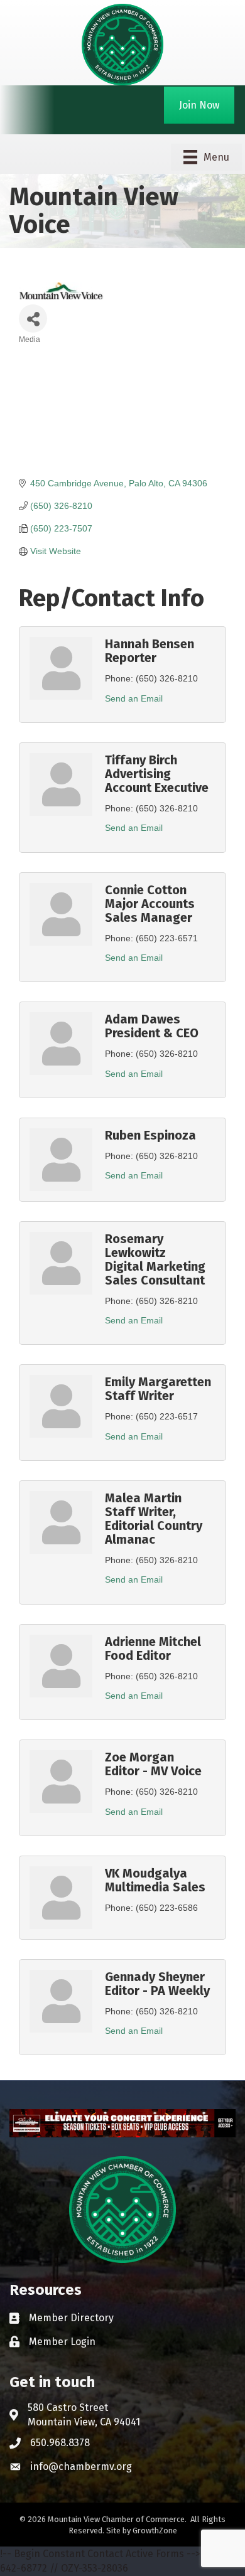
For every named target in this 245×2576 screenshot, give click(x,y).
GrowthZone (155, 2531)
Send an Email (134, 698)
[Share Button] (33, 318)
